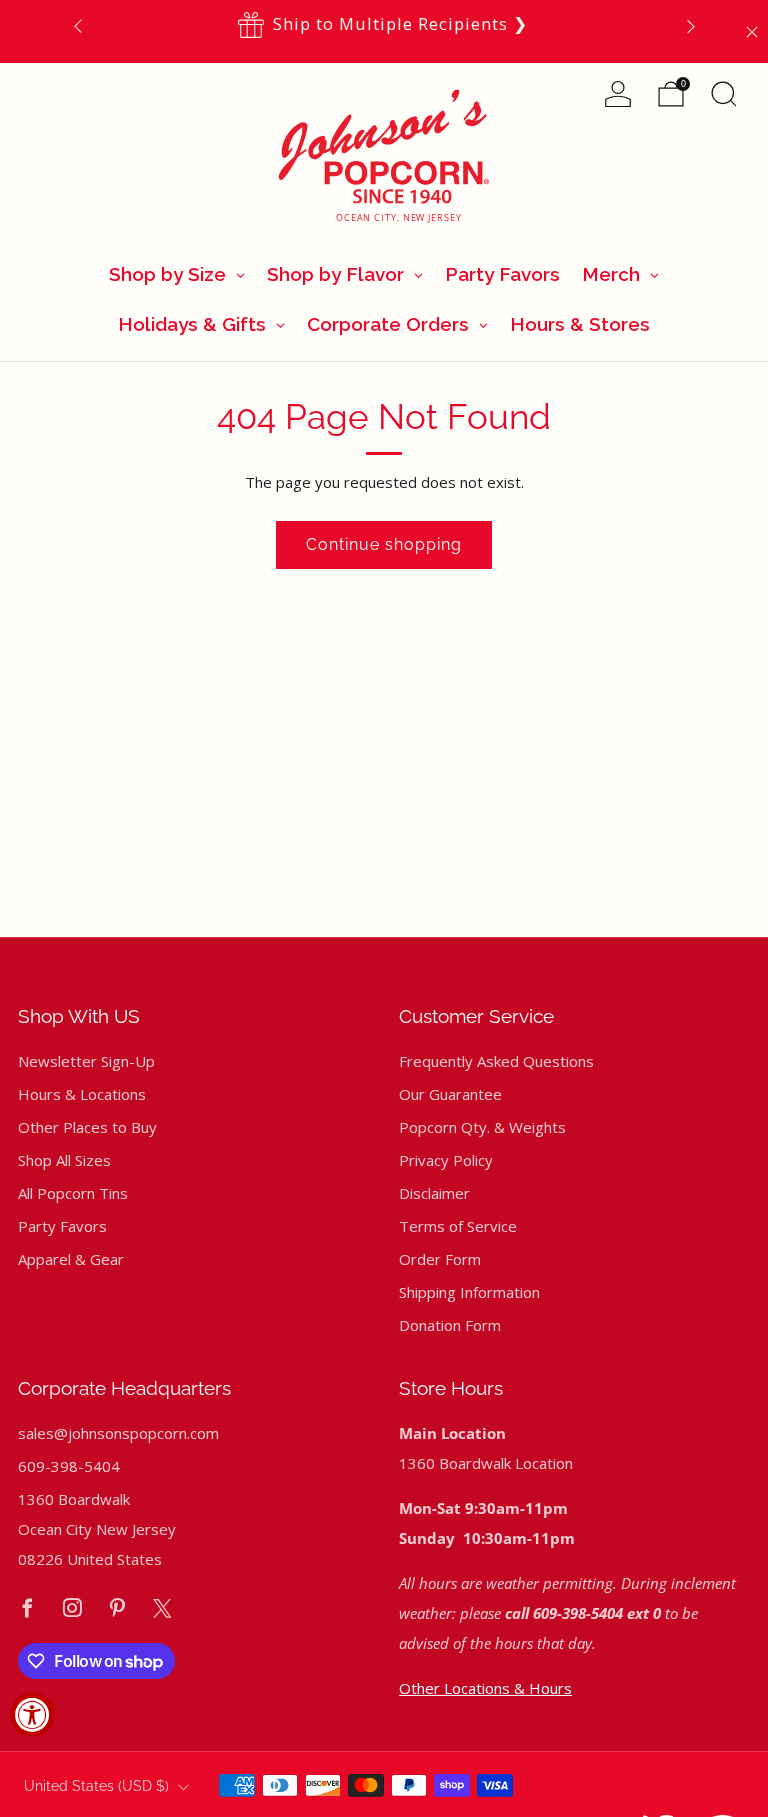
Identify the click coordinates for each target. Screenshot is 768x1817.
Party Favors (62, 1226)
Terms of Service (458, 1226)
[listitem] (384, 25)
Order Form (440, 1259)
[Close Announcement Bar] (752, 32)
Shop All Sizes (64, 1160)
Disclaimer (434, 1193)
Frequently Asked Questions (496, 1061)
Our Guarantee (450, 1094)
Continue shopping (384, 544)
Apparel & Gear (71, 1259)
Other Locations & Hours (485, 1688)
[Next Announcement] (691, 25)
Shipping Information (469, 1292)
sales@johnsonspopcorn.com (118, 1433)
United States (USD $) (96, 1786)
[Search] (724, 94)
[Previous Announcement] (78, 25)
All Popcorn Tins (73, 1193)
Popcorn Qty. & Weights (482, 1127)
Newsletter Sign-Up (86, 1061)
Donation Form (450, 1325)
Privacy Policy (446, 1160)
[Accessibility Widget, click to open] (32, 1714)
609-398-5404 (69, 1466)
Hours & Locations (82, 1094)
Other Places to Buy (87, 1127)
